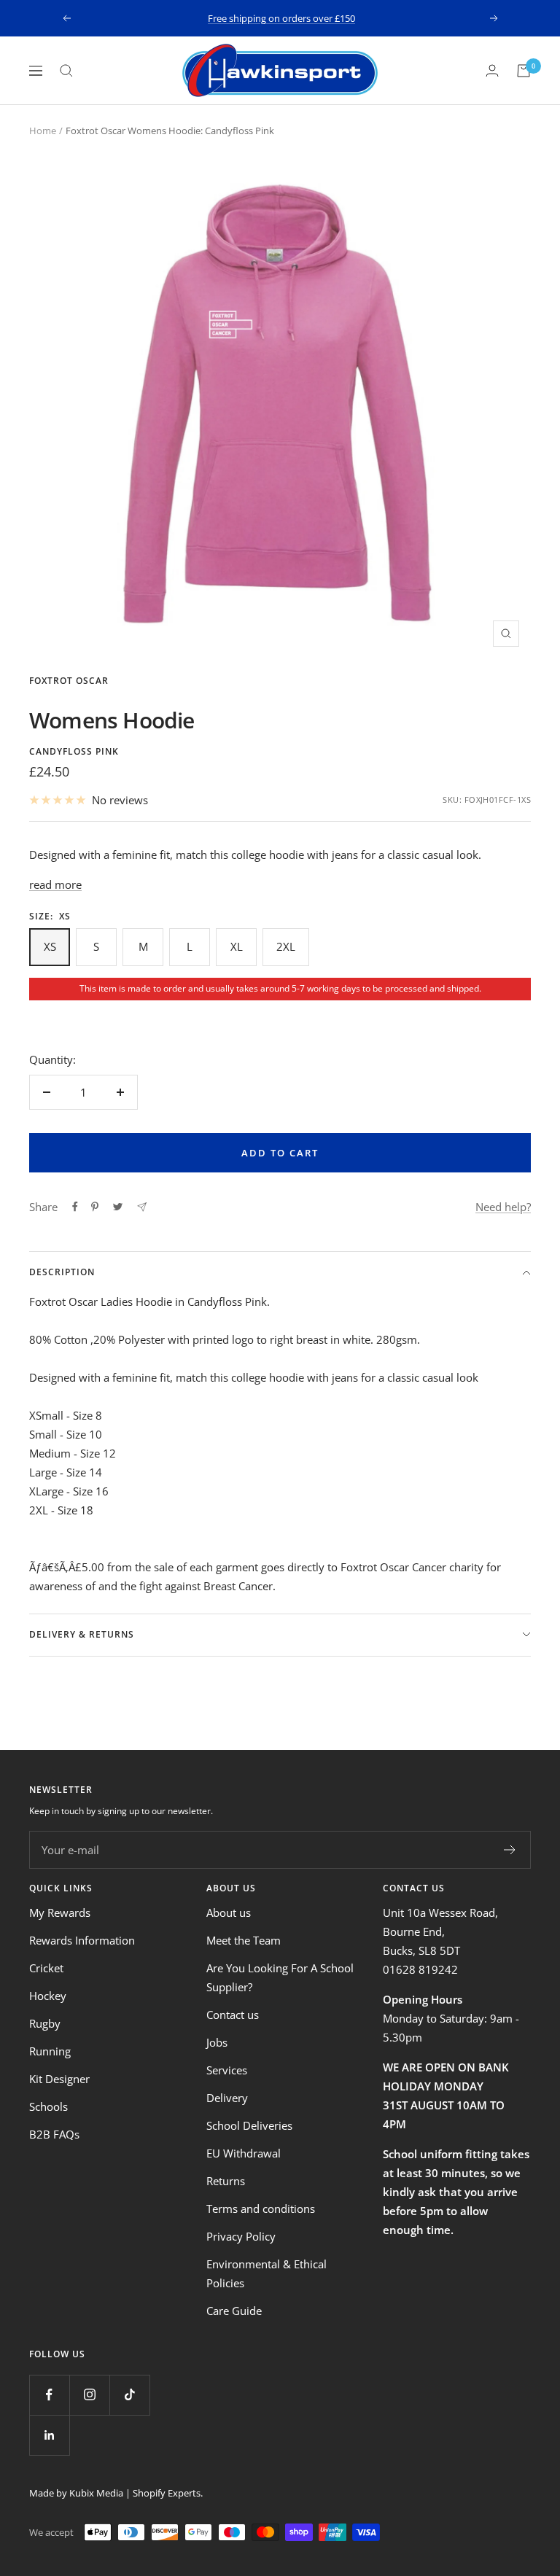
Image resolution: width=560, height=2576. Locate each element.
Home (43, 131)
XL (237, 946)
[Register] (510, 1850)
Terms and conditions (261, 2209)
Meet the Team (244, 1940)
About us (229, 1912)
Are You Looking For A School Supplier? (280, 1977)
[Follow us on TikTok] (129, 2395)
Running (50, 2051)
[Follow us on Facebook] (49, 2395)
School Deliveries (249, 2125)
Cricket (46, 1968)
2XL (286, 946)
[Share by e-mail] (142, 1207)
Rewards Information (82, 1940)
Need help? (503, 1207)
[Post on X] (118, 1207)
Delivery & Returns (82, 1634)
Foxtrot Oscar (69, 681)
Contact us (233, 2015)
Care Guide (234, 2311)
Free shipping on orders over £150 (281, 18)
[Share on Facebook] (75, 1207)
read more (55, 884)
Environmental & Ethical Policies (267, 2273)
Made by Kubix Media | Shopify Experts (115, 2493)
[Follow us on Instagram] (89, 2395)
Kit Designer (59, 2079)
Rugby (45, 2023)
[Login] (492, 70)
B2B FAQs (54, 2134)
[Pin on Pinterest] (95, 1207)
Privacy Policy (241, 2236)
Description (62, 1272)
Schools (48, 2106)
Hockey (48, 1996)
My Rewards (60, 1912)
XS (50, 946)
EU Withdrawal (244, 2153)
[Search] (66, 71)
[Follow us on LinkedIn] (49, 2435)
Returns (226, 2181)
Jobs (217, 2042)
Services (227, 2070)
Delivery (227, 2098)
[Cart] (524, 71)
